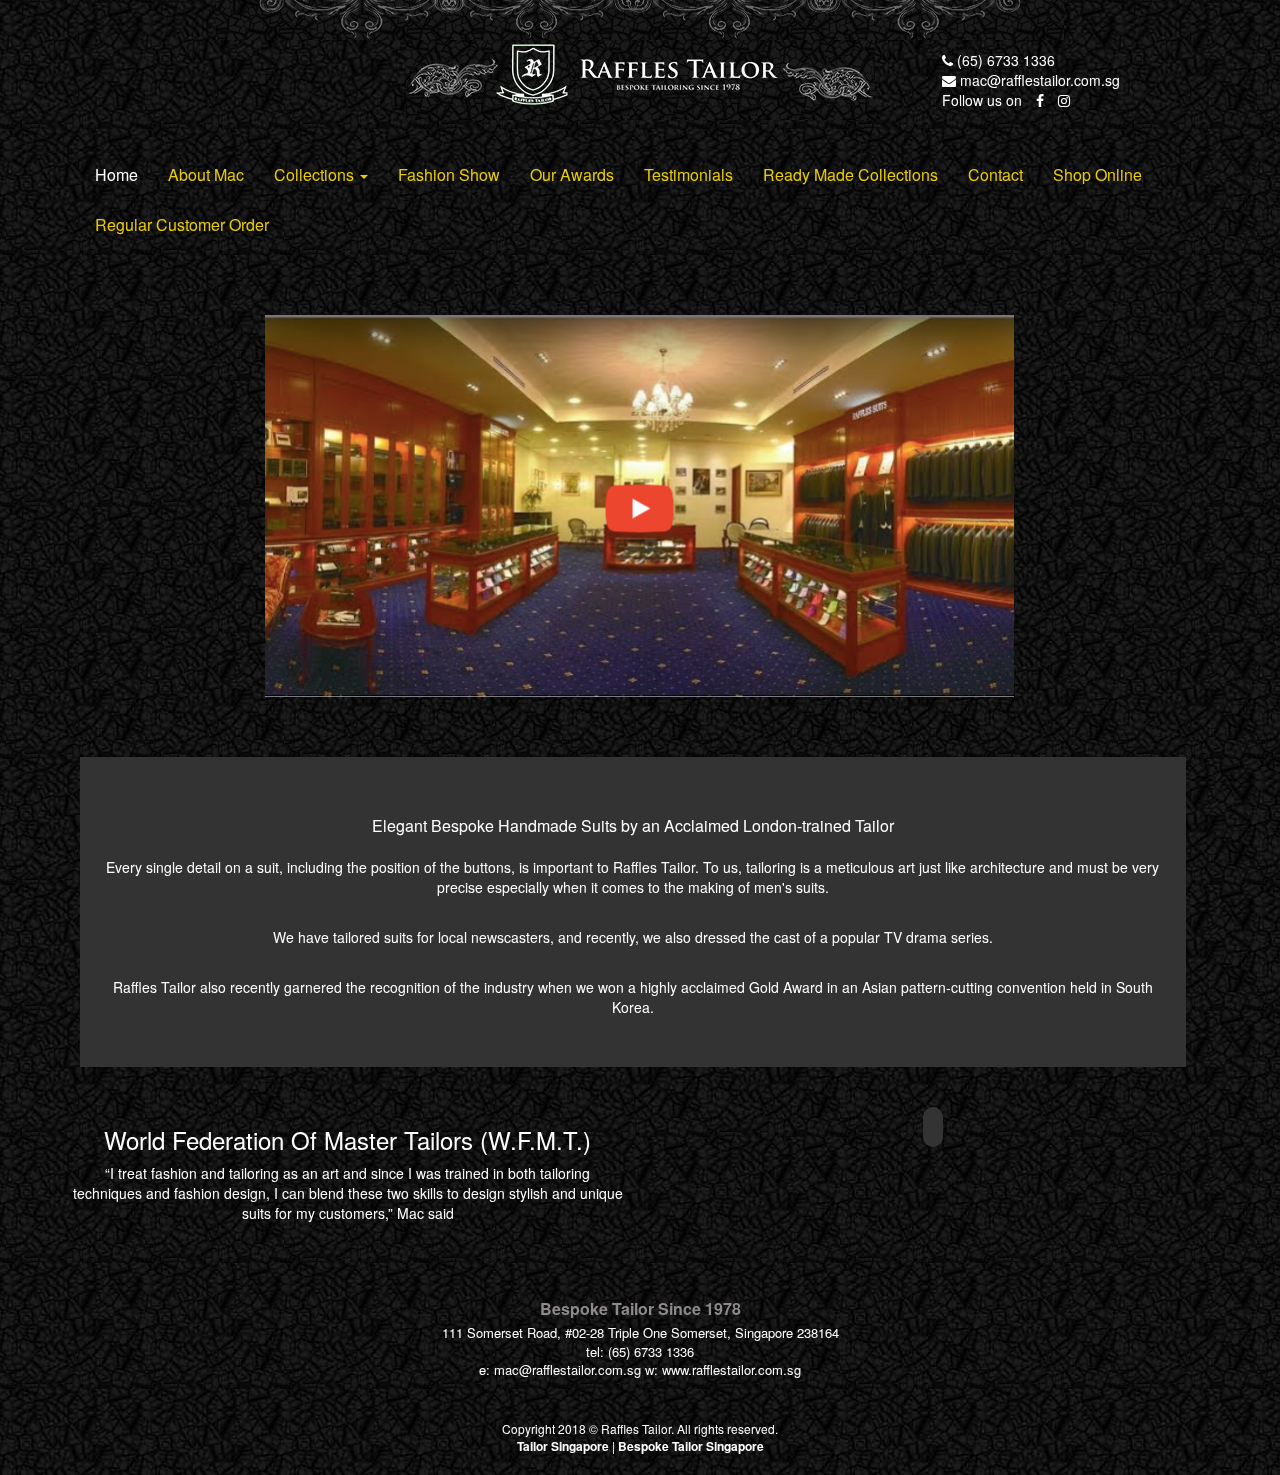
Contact (995, 174)
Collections (316, 174)
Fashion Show (449, 174)
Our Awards (572, 174)
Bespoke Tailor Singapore (691, 1446)
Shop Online (1097, 174)
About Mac (206, 174)
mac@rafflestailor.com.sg (1038, 80)
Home (116, 174)
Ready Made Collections (850, 174)
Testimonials (688, 174)
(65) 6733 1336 (1004, 60)
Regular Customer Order (182, 224)
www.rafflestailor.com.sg (731, 1369)
